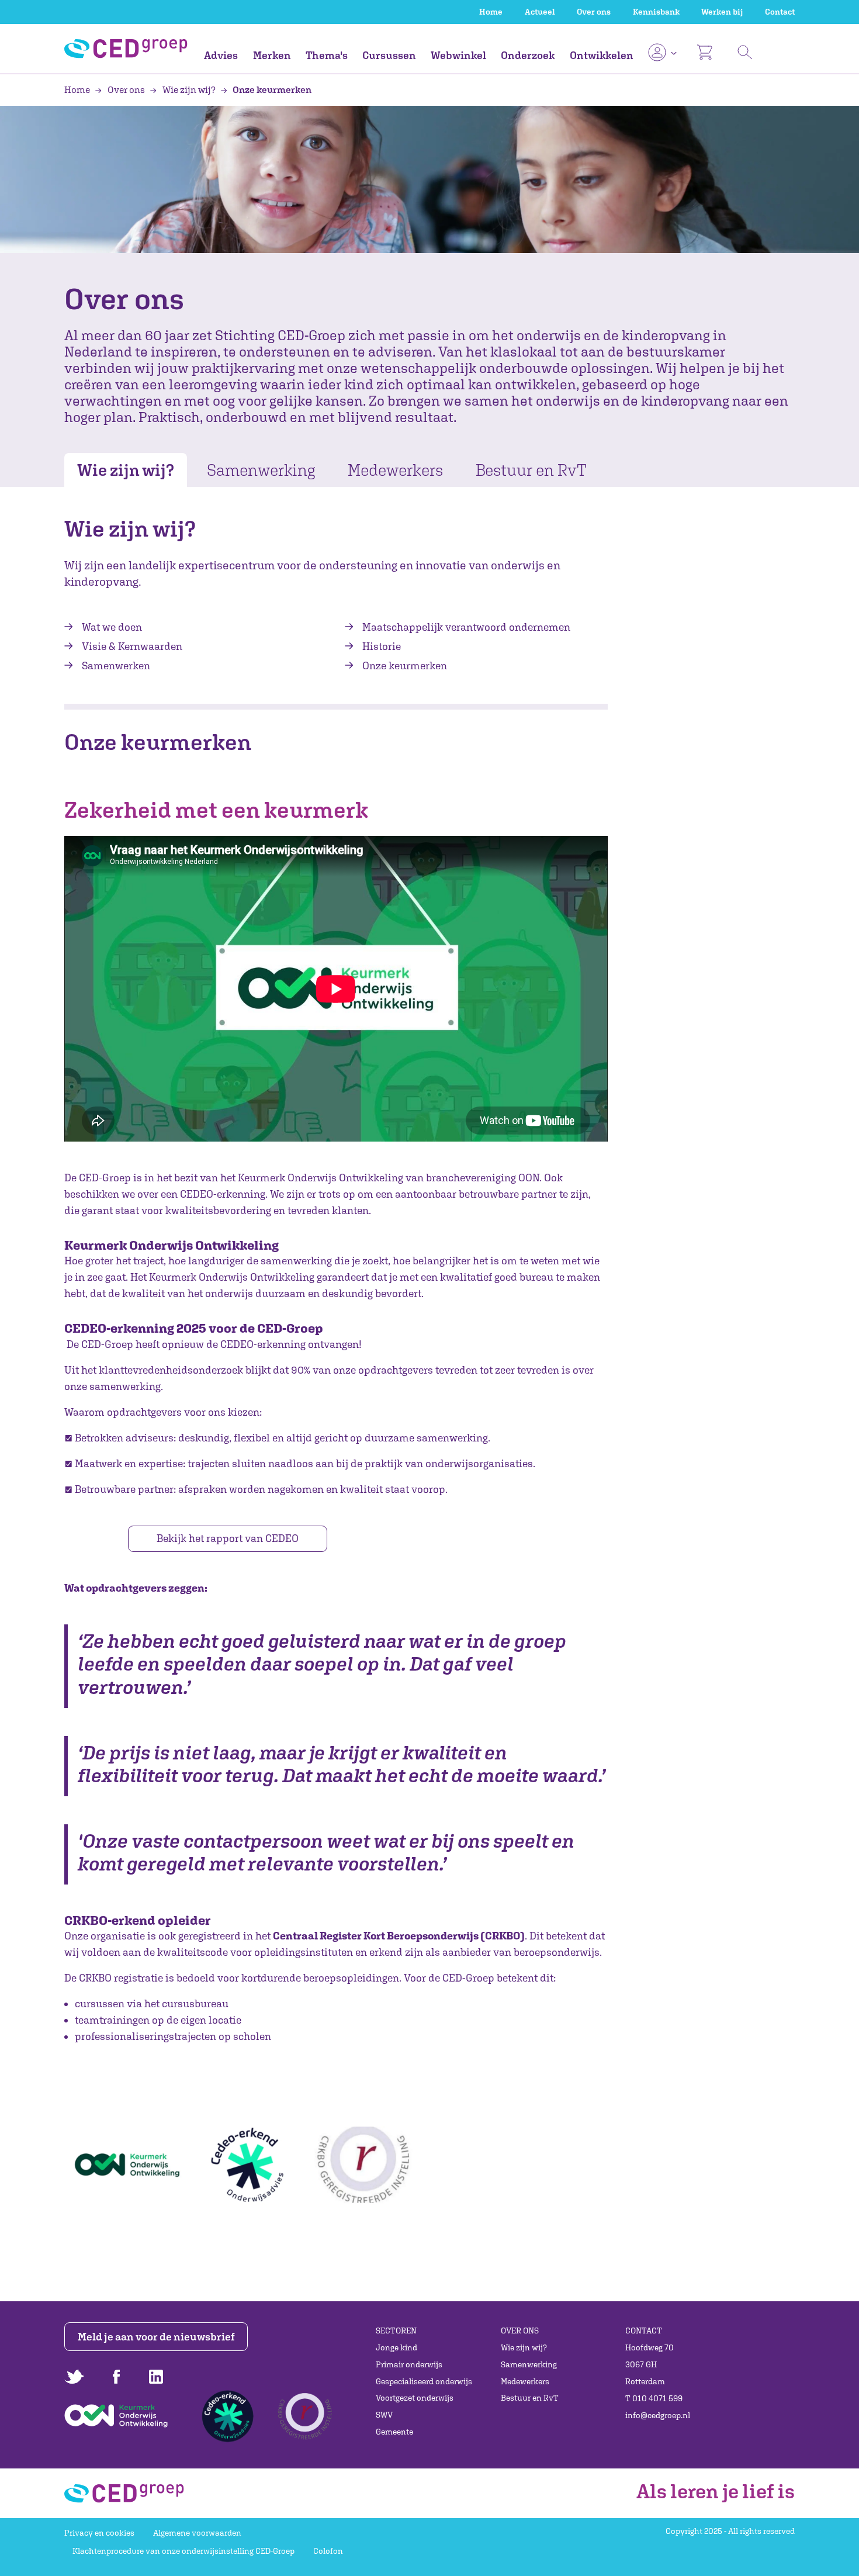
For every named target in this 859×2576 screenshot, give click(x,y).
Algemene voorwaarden (197, 2533)
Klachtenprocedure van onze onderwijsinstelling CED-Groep (183, 2551)
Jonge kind (396, 2347)
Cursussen (389, 55)
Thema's (327, 55)
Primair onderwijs (409, 2364)
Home (491, 12)
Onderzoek (528, 55)
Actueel (540, 12)
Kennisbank (656, 12)
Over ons (594, 12)
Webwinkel (458, 55)
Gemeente (394, 2432)
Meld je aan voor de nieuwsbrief (156, 2337)
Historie (382, 646)
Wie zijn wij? (189, 89)
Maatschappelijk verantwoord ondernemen (466, 627)
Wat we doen (112, 627)
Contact (780, 12)
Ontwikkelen (602, 55)
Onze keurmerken (271, 89)
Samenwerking (261, 470)
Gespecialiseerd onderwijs (424, 2381)
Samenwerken (116, 665)
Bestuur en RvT (531, 470)
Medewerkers (395, 470)
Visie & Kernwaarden (132, 646)
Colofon (328, 2551)
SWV (384, 2415)
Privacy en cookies (99, 2533)
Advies (221, 55)
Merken (272, 55)
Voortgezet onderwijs (415, 2398)
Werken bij (722, 12)
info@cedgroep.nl (658, 2415)
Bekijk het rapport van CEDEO (228, 1538)
